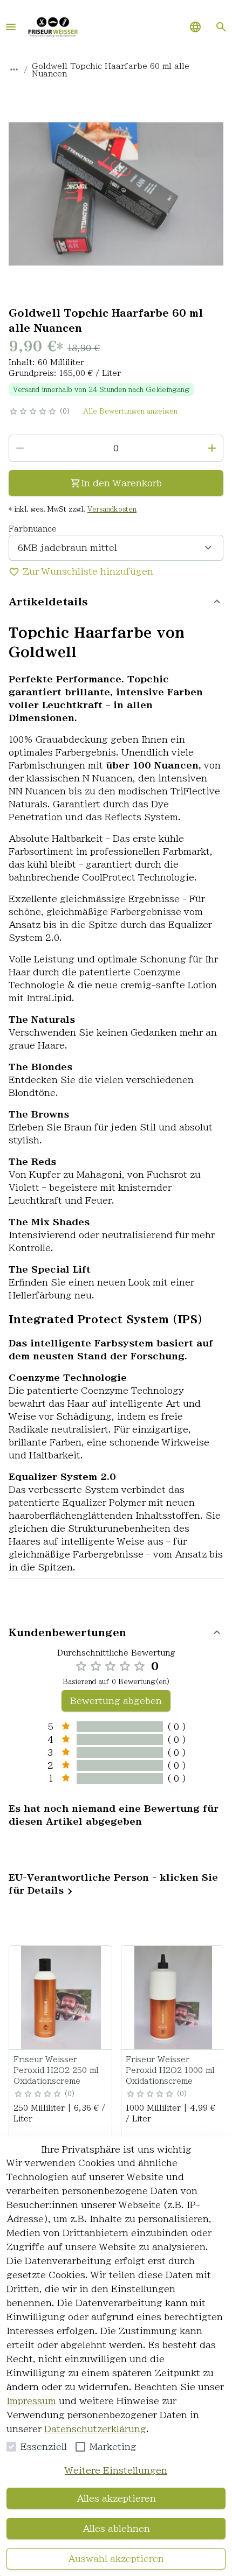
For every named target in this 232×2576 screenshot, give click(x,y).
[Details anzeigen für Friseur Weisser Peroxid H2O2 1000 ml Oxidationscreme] (173, 1998)
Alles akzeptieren (116, 2498)
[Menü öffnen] (11, 27)
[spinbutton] (116, 448)
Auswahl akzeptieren (116, 2559)
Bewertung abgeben (116, 1701)
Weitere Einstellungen (116, 2470)
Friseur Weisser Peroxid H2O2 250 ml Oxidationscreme (56, 2070)
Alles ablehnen (116, 2529)
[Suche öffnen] (221, 27)
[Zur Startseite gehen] (53, 27)
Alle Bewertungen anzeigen (130, 411)
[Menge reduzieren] (20, 448)
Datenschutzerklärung (95, 2429)
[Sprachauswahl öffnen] (195, 27)
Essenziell (44, 2447)
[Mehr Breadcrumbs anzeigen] (14, 69)
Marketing (113, 2447)
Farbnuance (33, 529)
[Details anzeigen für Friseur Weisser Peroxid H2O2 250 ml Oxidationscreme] (61, 1998)
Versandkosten (112, 509)
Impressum (31, 2401)
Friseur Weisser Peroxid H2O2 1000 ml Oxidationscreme (170, 2070)
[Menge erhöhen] (212, 448)
